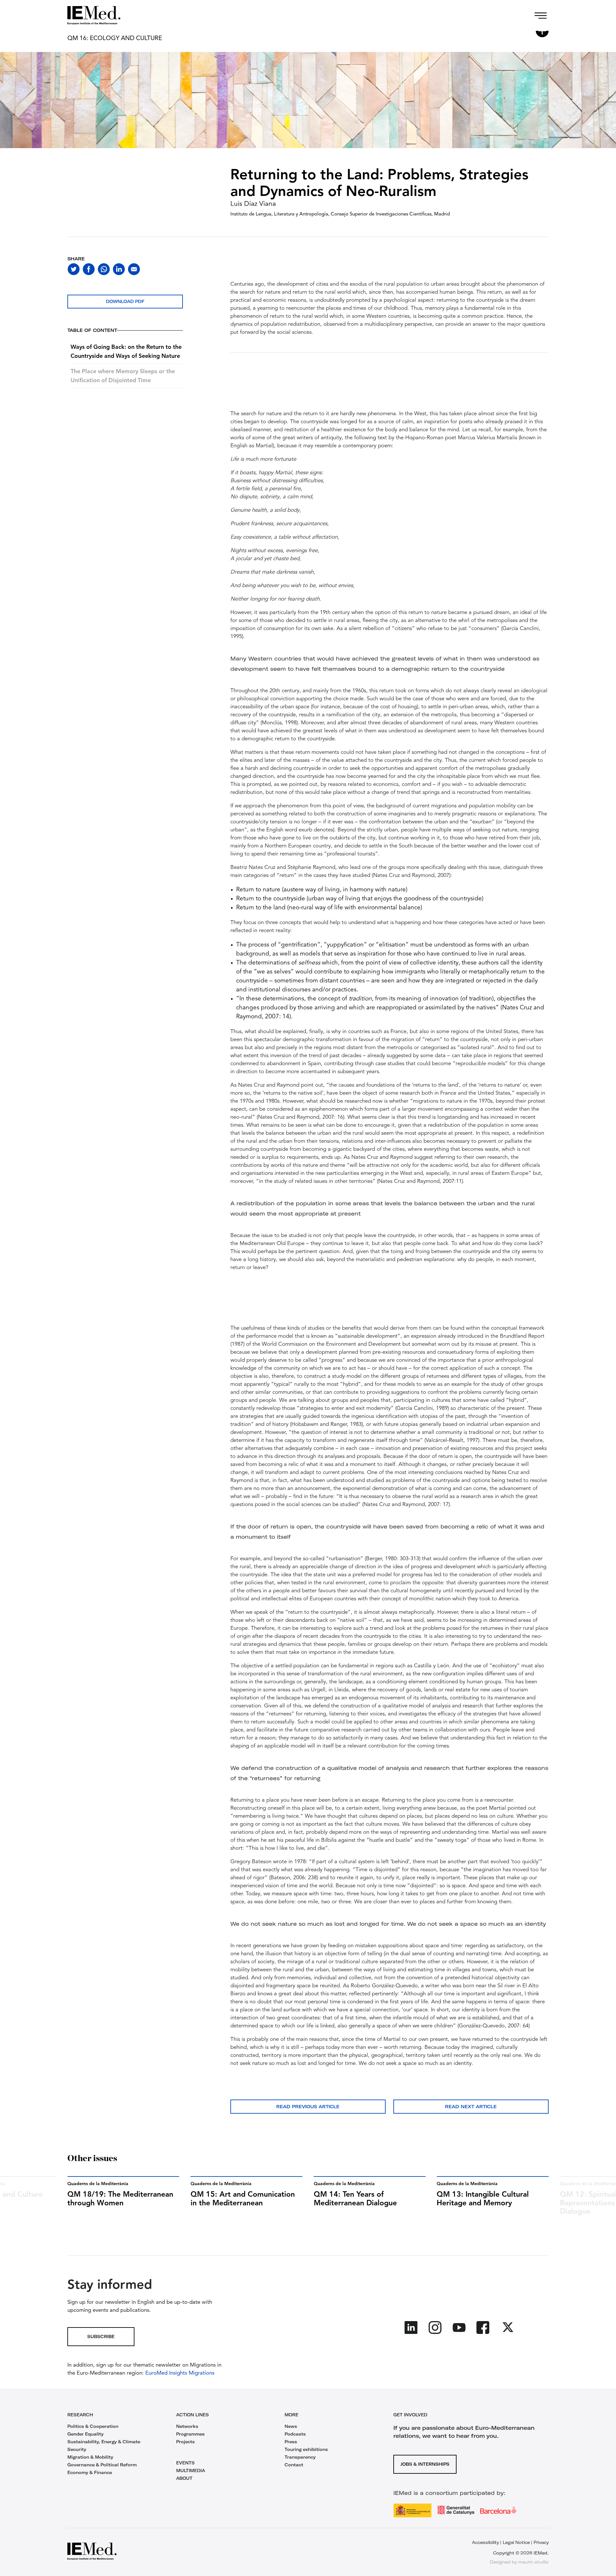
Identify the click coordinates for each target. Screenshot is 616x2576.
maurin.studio (533, 2562)
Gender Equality (86, 2434)
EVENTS (185, 2463)
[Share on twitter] (74, 269)
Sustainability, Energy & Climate (104, 2442)
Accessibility (485, 2542)
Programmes (190, 2434)
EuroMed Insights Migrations (179, 2373)
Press (291, 2442)
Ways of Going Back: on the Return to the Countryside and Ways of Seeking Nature (126, 352)
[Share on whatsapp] (104, 269)
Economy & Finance (90, 2472)
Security (77, 2449)
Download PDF (125, 301)
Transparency (300, 2457)
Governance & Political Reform (102, 2465)
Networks (187, 2426)
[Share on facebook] (89, 269)
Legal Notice (516, 2542)
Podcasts (295, 2434)
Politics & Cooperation (93, 2426)
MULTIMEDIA (191, 2471)
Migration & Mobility (90, 2457)
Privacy (541, 2542)
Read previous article (308, 2107)
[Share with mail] (134, 269)
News (291, 2426)
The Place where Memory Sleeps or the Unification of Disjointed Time (123, 376)
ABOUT (184, 2478)
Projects (185, 2442)
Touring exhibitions (306, 2449)
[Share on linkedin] (119, 269)
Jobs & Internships (425, 2464)
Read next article (471, 2107)
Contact (294, 2465)
